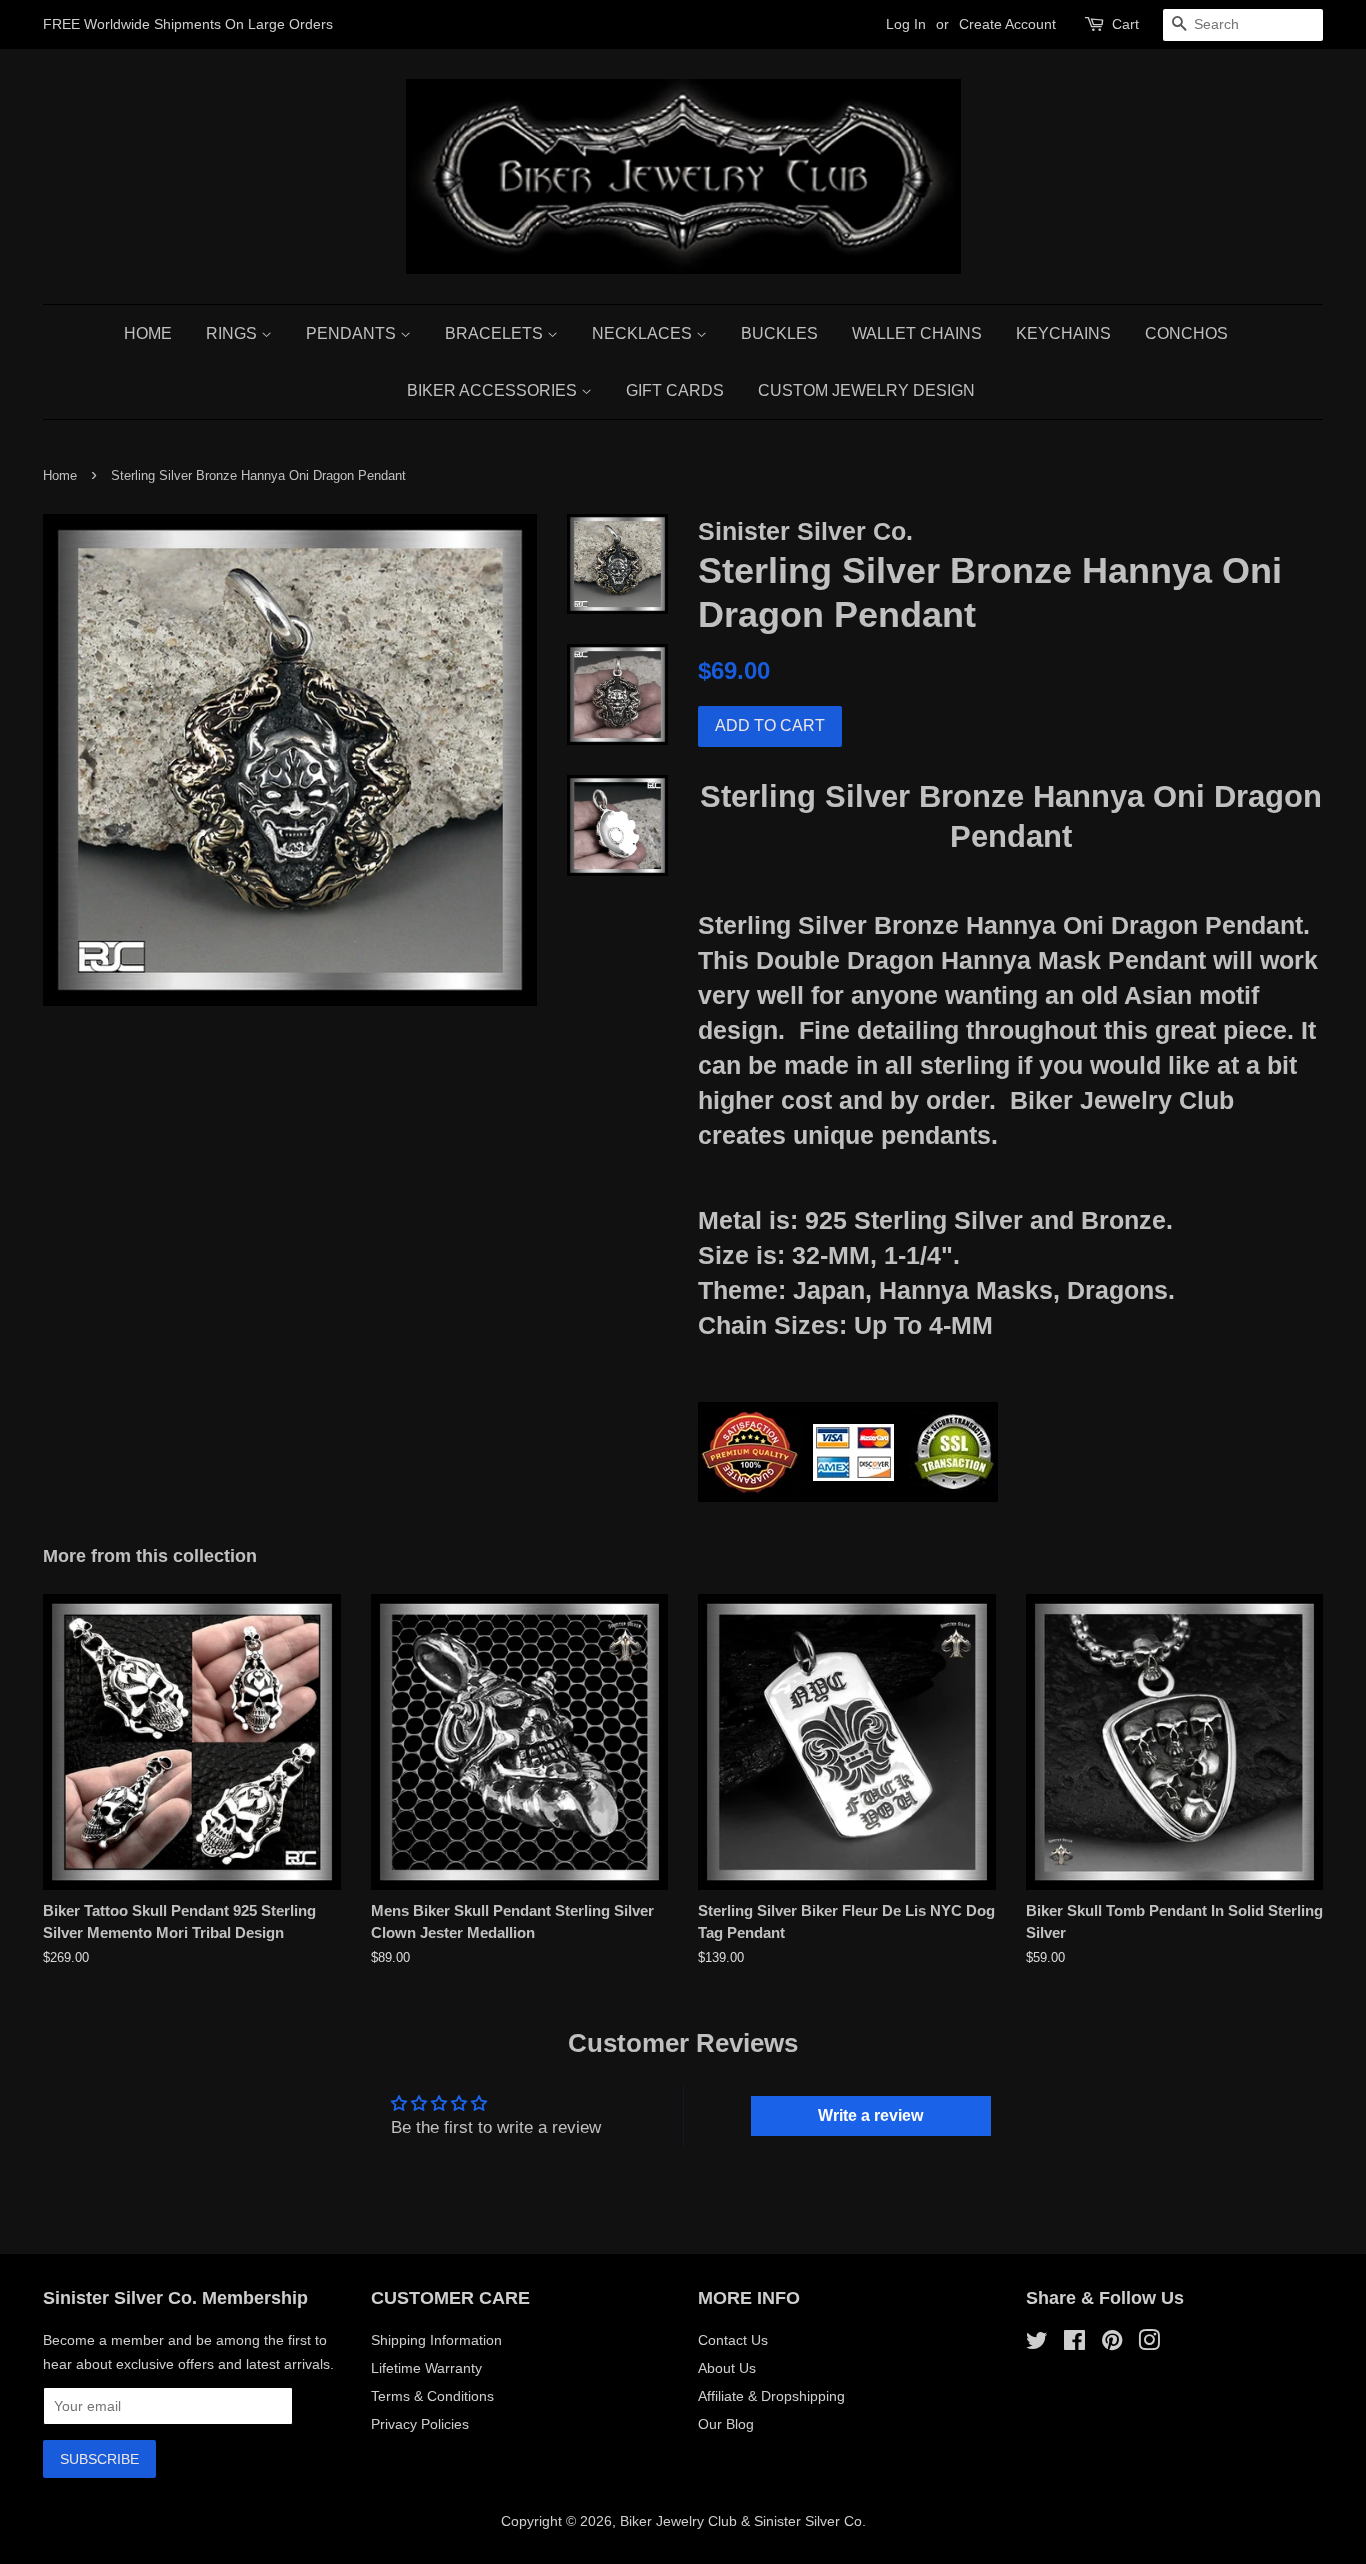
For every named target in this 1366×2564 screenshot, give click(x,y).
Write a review (870, 2115)
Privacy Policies (420, 2424)
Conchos (1186, 333)
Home (148, 333)
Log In (906, 24)
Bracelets (496, 333)
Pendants (353, 333)
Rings (233, 333)
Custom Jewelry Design (866, 390)
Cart (1125, 24)
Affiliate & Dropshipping (771, 2396)
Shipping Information (436, 2340)
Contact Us (733, 2340)
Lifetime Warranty (426, 2368)
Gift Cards (675, 390)
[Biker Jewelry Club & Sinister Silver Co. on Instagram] (1149, 2344)
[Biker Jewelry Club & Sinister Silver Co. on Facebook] (1074, 2344)
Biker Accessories (494, 390)
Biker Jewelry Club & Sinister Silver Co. (743, 2521)
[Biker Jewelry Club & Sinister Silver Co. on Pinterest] (1112, 2344)
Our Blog (726, 2424)
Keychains (1063, 333)
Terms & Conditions (432, 2396)
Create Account (1007, 24)
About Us (727, 2368)
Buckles (779, 333)
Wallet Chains (917, 333)
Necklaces (644, 333)
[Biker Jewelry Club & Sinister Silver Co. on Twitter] (1037, 2344)
